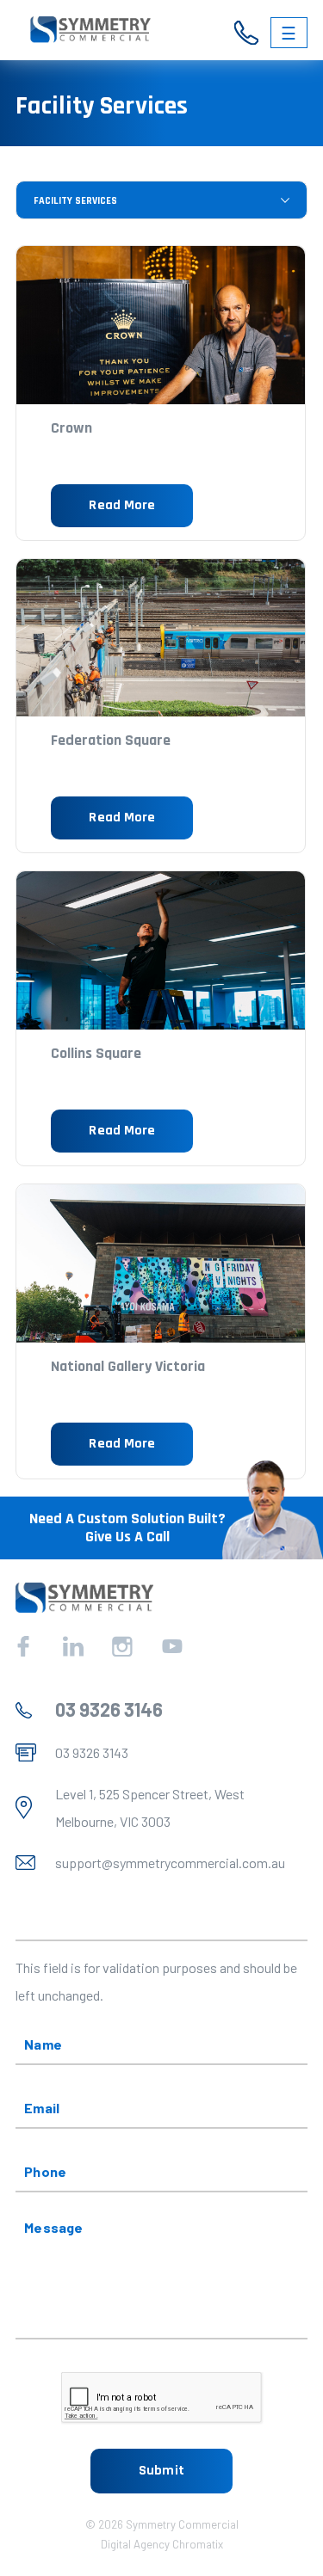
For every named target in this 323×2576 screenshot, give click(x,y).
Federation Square (111, 740)
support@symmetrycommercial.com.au (170, 1863)
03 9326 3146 (109, 1709)
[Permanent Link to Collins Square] (161, 950)
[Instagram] (122, 1646)
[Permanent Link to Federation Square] (161, 638)
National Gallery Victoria (128, 1366)
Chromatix (198, 2544)
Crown (71, 428)
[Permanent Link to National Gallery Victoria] (161, 1263)
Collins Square (96, 1053)
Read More (122, 505)
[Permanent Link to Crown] (161, 325)
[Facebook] (23, 1646)
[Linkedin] (73, 1646)
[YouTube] (172, 1646)
